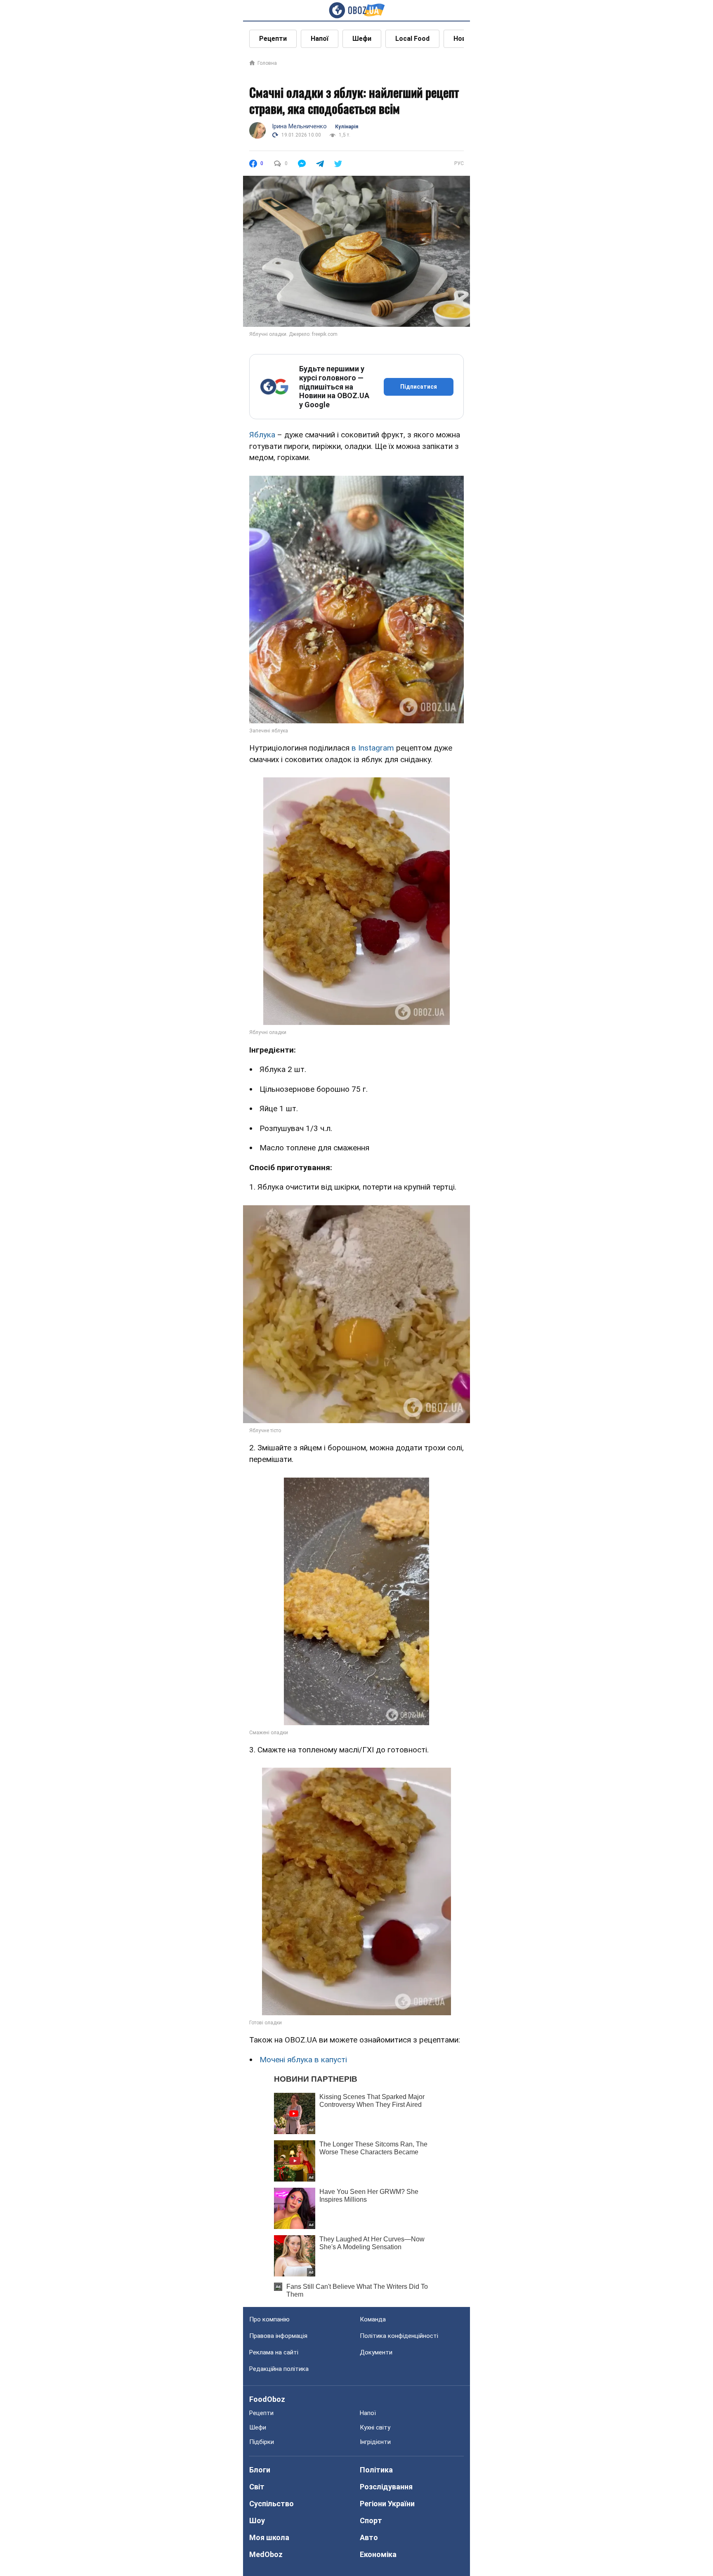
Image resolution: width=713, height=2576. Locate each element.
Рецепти (273, 39)
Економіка (378, 2554)
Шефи (362, 39)
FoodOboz (267, 2399)
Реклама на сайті (274, 2352)
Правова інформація (278, 2336)
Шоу (257, 2521)
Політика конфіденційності (399, 2336)
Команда (373, 2319)
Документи (376, 2352)
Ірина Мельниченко (299, 126)
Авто (369, 2537)
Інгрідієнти (375, 2442)
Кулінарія (347, 127)
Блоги (260, 2470)
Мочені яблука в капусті (303, 2060)
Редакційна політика (279, 2369)
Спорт (371, 2521)
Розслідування (386, 2487)
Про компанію (269, 2319)
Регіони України (387, 2504)
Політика (376, 2470)
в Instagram (373, 748)
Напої (320, 39)
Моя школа (269, 2537)
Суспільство (272, 2504)
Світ (257, 2487)
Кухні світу (375, 2427)
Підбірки (262, 2442)
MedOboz (266, 2554)
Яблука (262, 435)
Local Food (412, 39)
